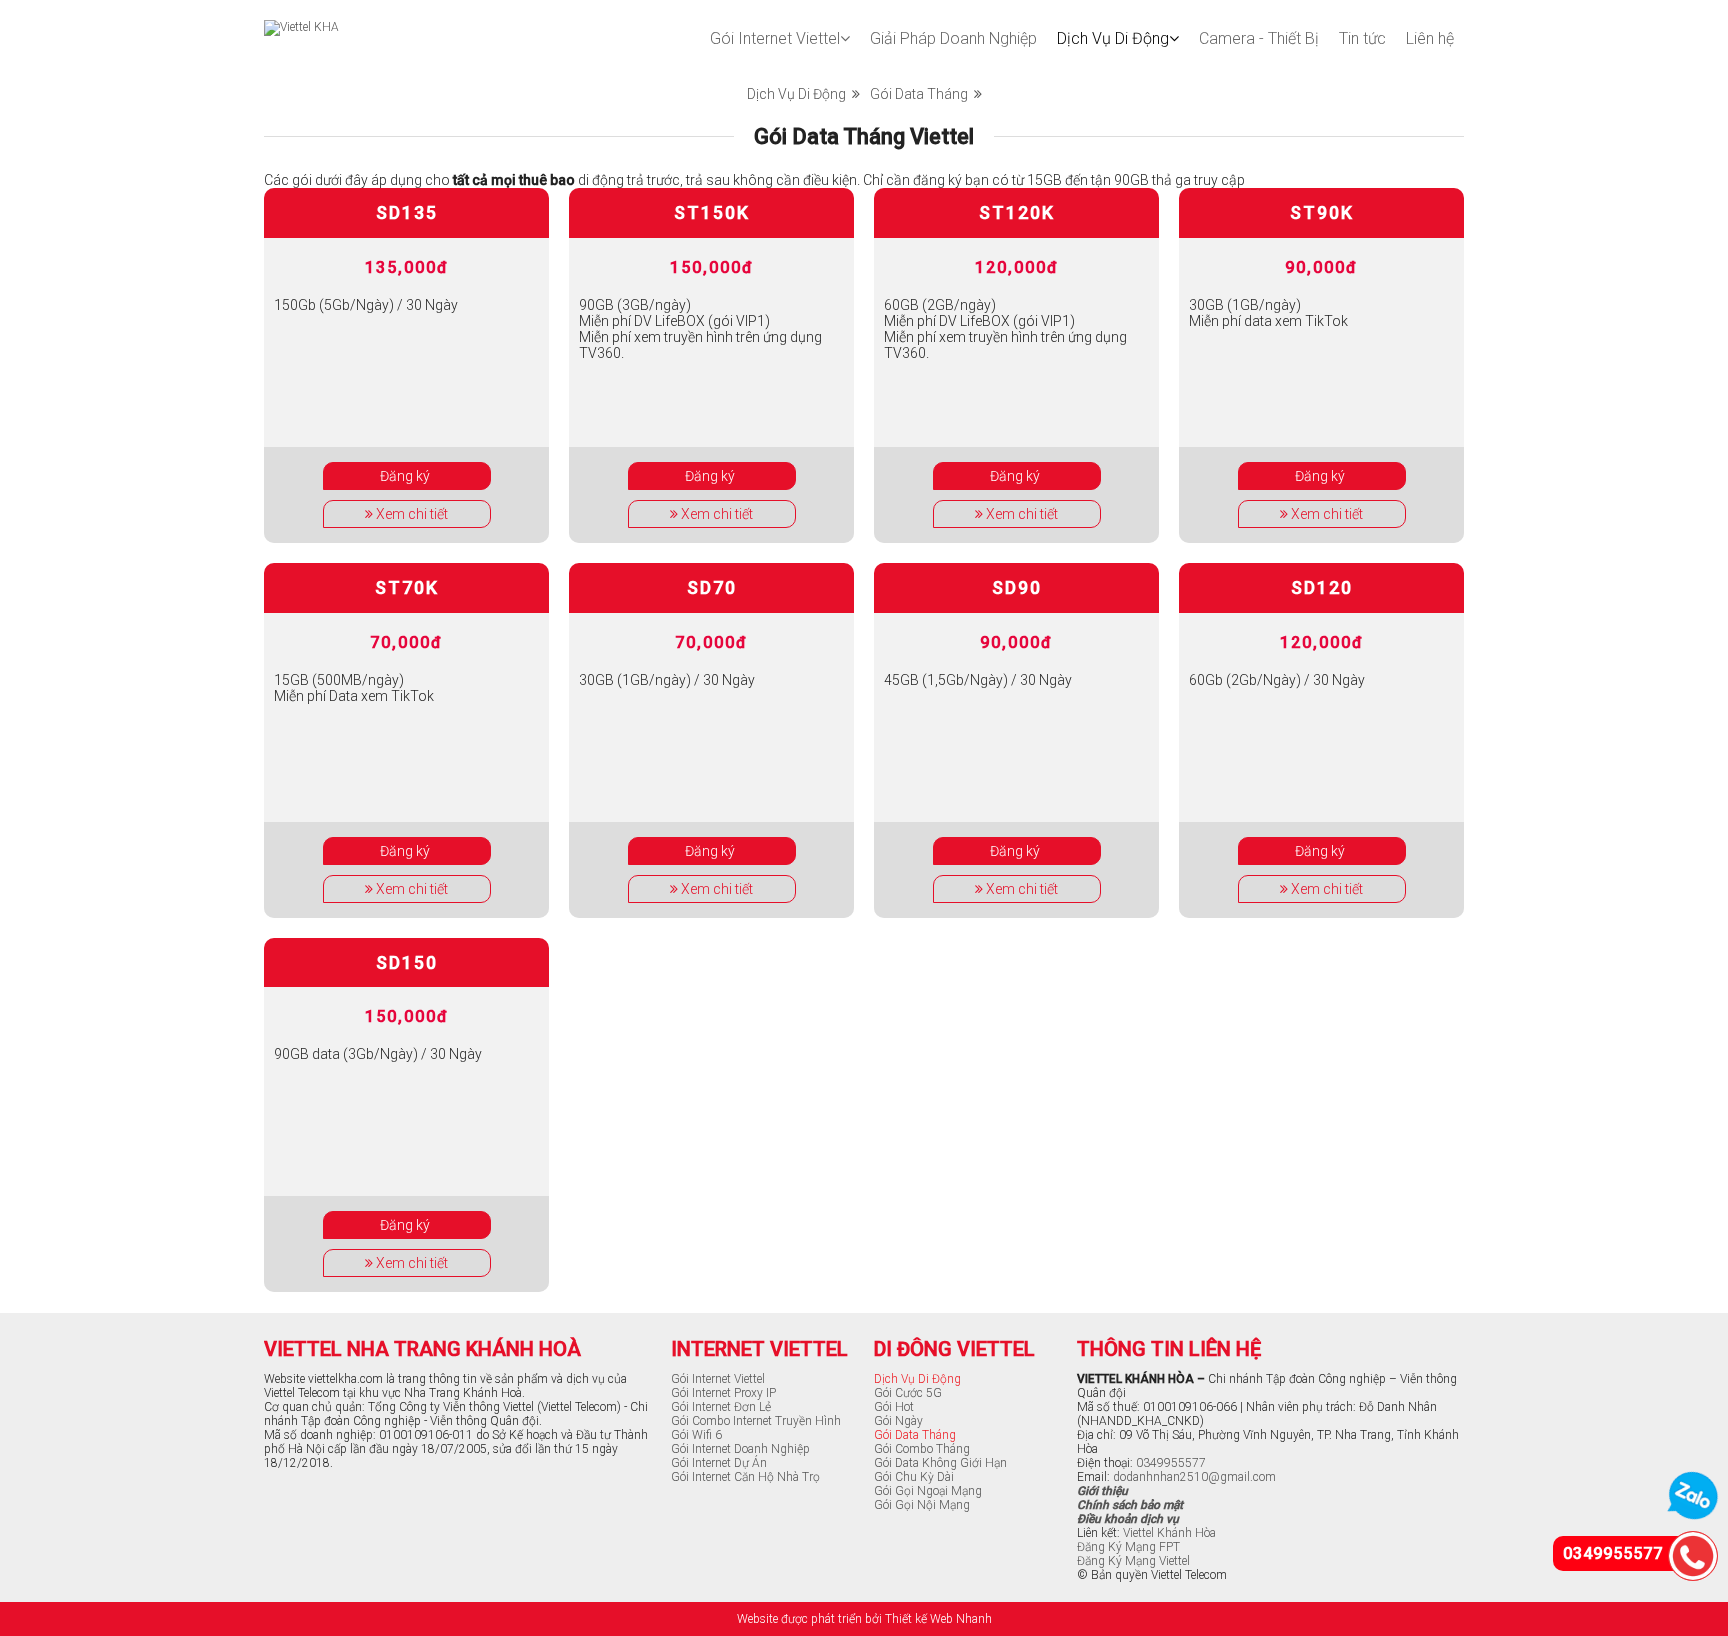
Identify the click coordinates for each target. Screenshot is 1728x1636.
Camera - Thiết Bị (1259, 38)
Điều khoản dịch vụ (1128, 1519)
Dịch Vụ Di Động (1113, 38)
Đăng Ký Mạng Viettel (1133, 1561)
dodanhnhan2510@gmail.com (1194, 1477)
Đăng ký (406, 476)
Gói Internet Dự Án (719, 1463)
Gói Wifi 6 (696, 1435)
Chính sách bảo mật (1130, 1505)
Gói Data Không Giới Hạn (940, 1463)
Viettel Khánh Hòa (1169, 1533)
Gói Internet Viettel (775, 38)
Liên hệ (1430, 38)
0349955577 (1171, 1463)
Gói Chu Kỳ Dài (914, 1477)
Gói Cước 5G (908, 1393)
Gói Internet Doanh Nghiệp (740, 1449)
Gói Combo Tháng (922, 1449)
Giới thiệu (1102, 1491)
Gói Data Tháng (922, 94)
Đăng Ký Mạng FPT (1128, 1547)
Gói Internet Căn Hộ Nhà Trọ (745, 1477)
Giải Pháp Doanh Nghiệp (953, 38)
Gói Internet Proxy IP (723, 1393)
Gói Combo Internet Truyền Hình (756, 1421)
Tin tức (1362, 38)
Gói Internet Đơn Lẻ (721, 1407)
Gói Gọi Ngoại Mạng (928, 1491)
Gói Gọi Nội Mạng (922, 1505)
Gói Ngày (898, 1421)
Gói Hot (894, 1407)
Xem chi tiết (410, 514)
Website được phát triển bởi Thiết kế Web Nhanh (864, 1619)
